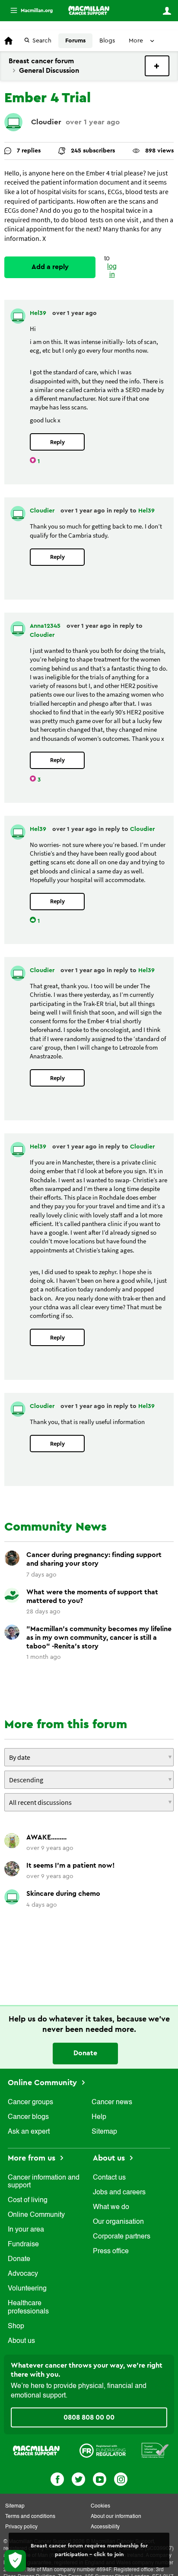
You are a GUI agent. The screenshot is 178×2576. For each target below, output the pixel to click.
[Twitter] (78, 2478)
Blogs (107, 41)
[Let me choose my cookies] (15, 2561)
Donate (85, 2053)
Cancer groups (30, 2102)
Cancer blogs (28, 2117)
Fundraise (23, 2245)
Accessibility (105, 2527)
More (28, 11)
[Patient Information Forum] (155, 2450)
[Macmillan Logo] (36, 2450)
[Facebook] (57, 2478)
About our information (116, 2517)
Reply (57, 442)
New (157, 66)
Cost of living (28, 2200)
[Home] (89, 10)
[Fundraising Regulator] (103, 2450)
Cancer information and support (44, 2182)
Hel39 (39, 313)
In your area (26, 2230)
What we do (111, 2207)
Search (42, 41)
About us (21, 2341)
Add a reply (50, 267)
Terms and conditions (30, 2517)
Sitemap (104, 2132)
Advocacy (23, 2274)
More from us (33, 2158)
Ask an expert (29, 2132)
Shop (16, 2326)
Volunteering (27, 2289)
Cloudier (46, 122)
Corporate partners (122, 2237)
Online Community (43, 2083)
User (167, 11)
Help (99, 2117)
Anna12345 (46, 626)
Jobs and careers (119, 2193)
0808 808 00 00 (89, 2417)
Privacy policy (21, 2527)
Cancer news (112, 2102)
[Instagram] (121, 2478)
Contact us (109, 2178)
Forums (75, 41)
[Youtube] (100, 2478)
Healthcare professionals (28, 2307)
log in (112, 271)
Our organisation (118, 2222)
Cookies (100, 2506)
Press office (111, 2252)
